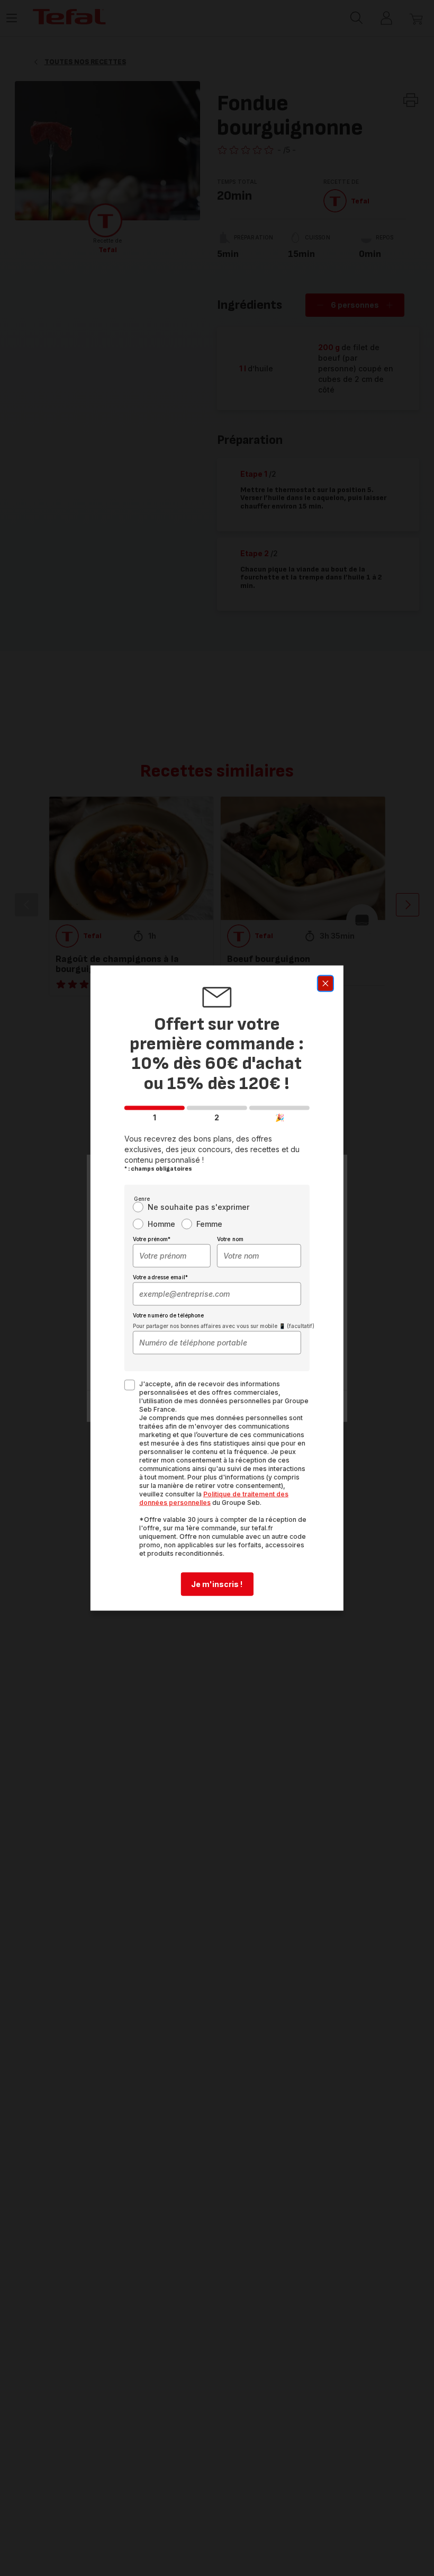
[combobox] (172, 1256)
